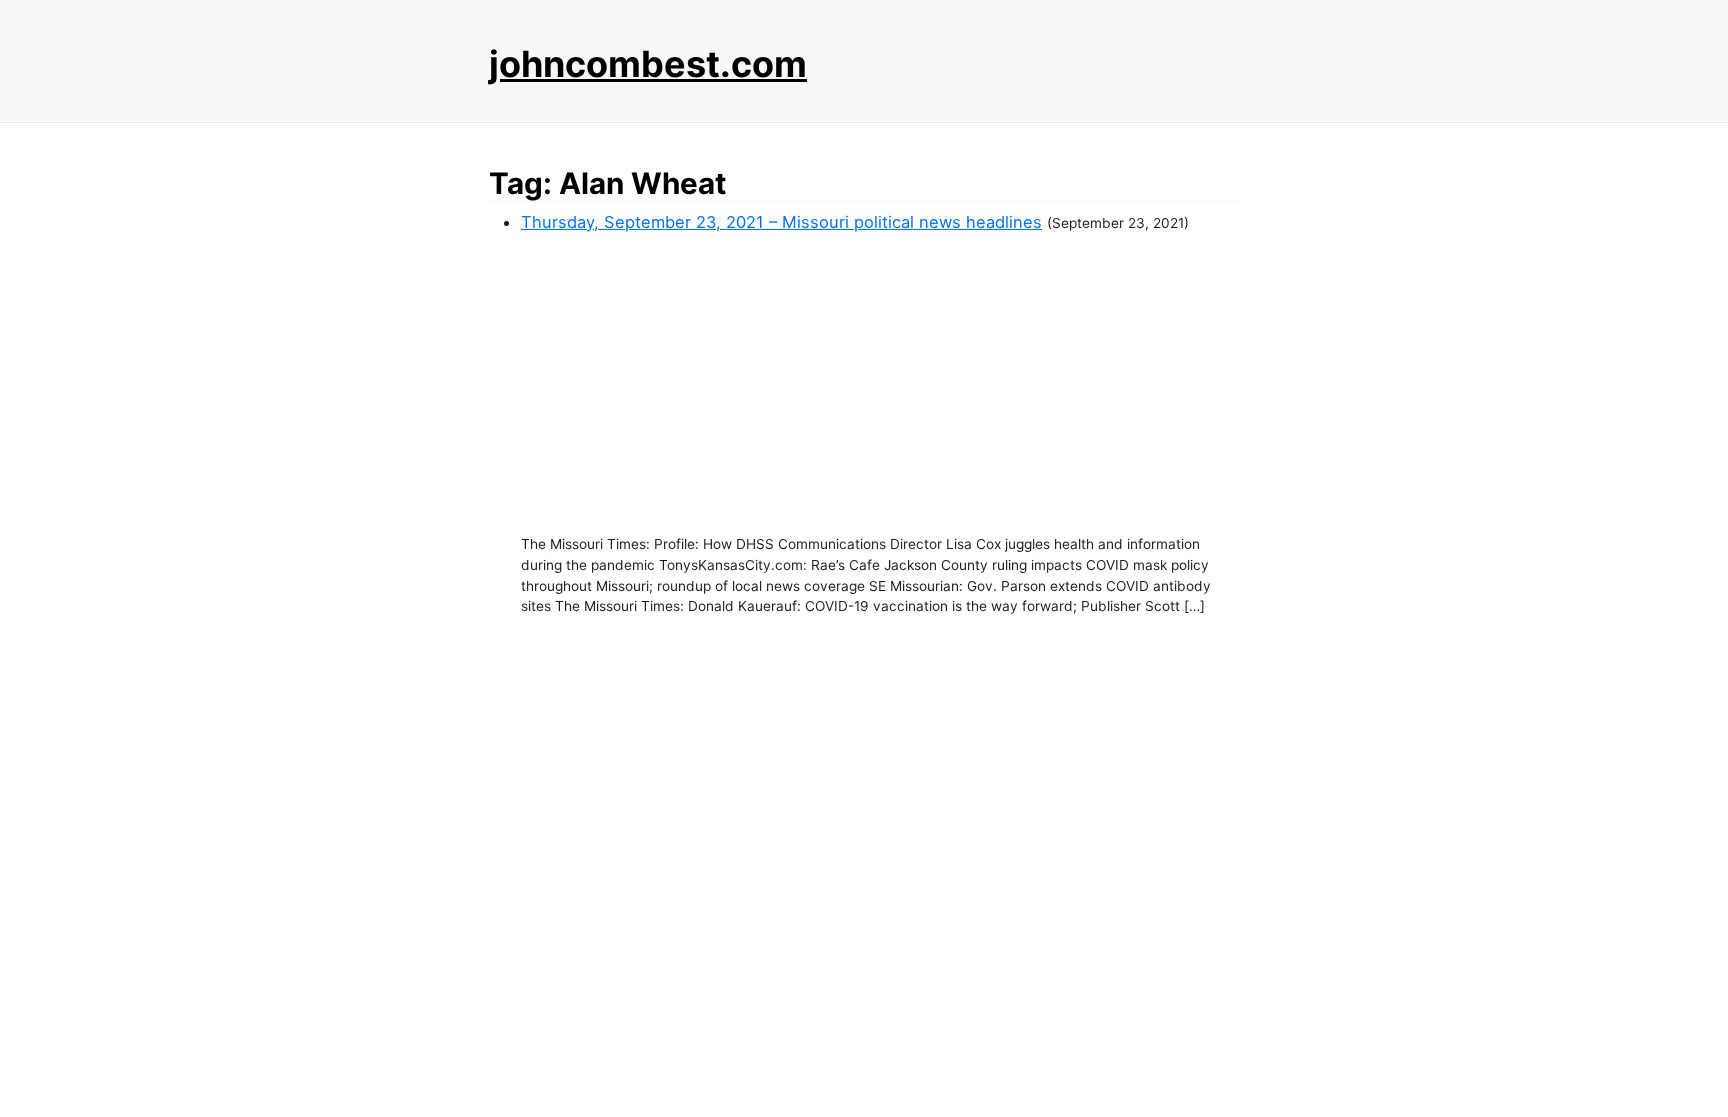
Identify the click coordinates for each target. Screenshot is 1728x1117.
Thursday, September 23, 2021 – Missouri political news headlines (781, 222)
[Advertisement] (880, 384)
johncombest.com (648, 64)
